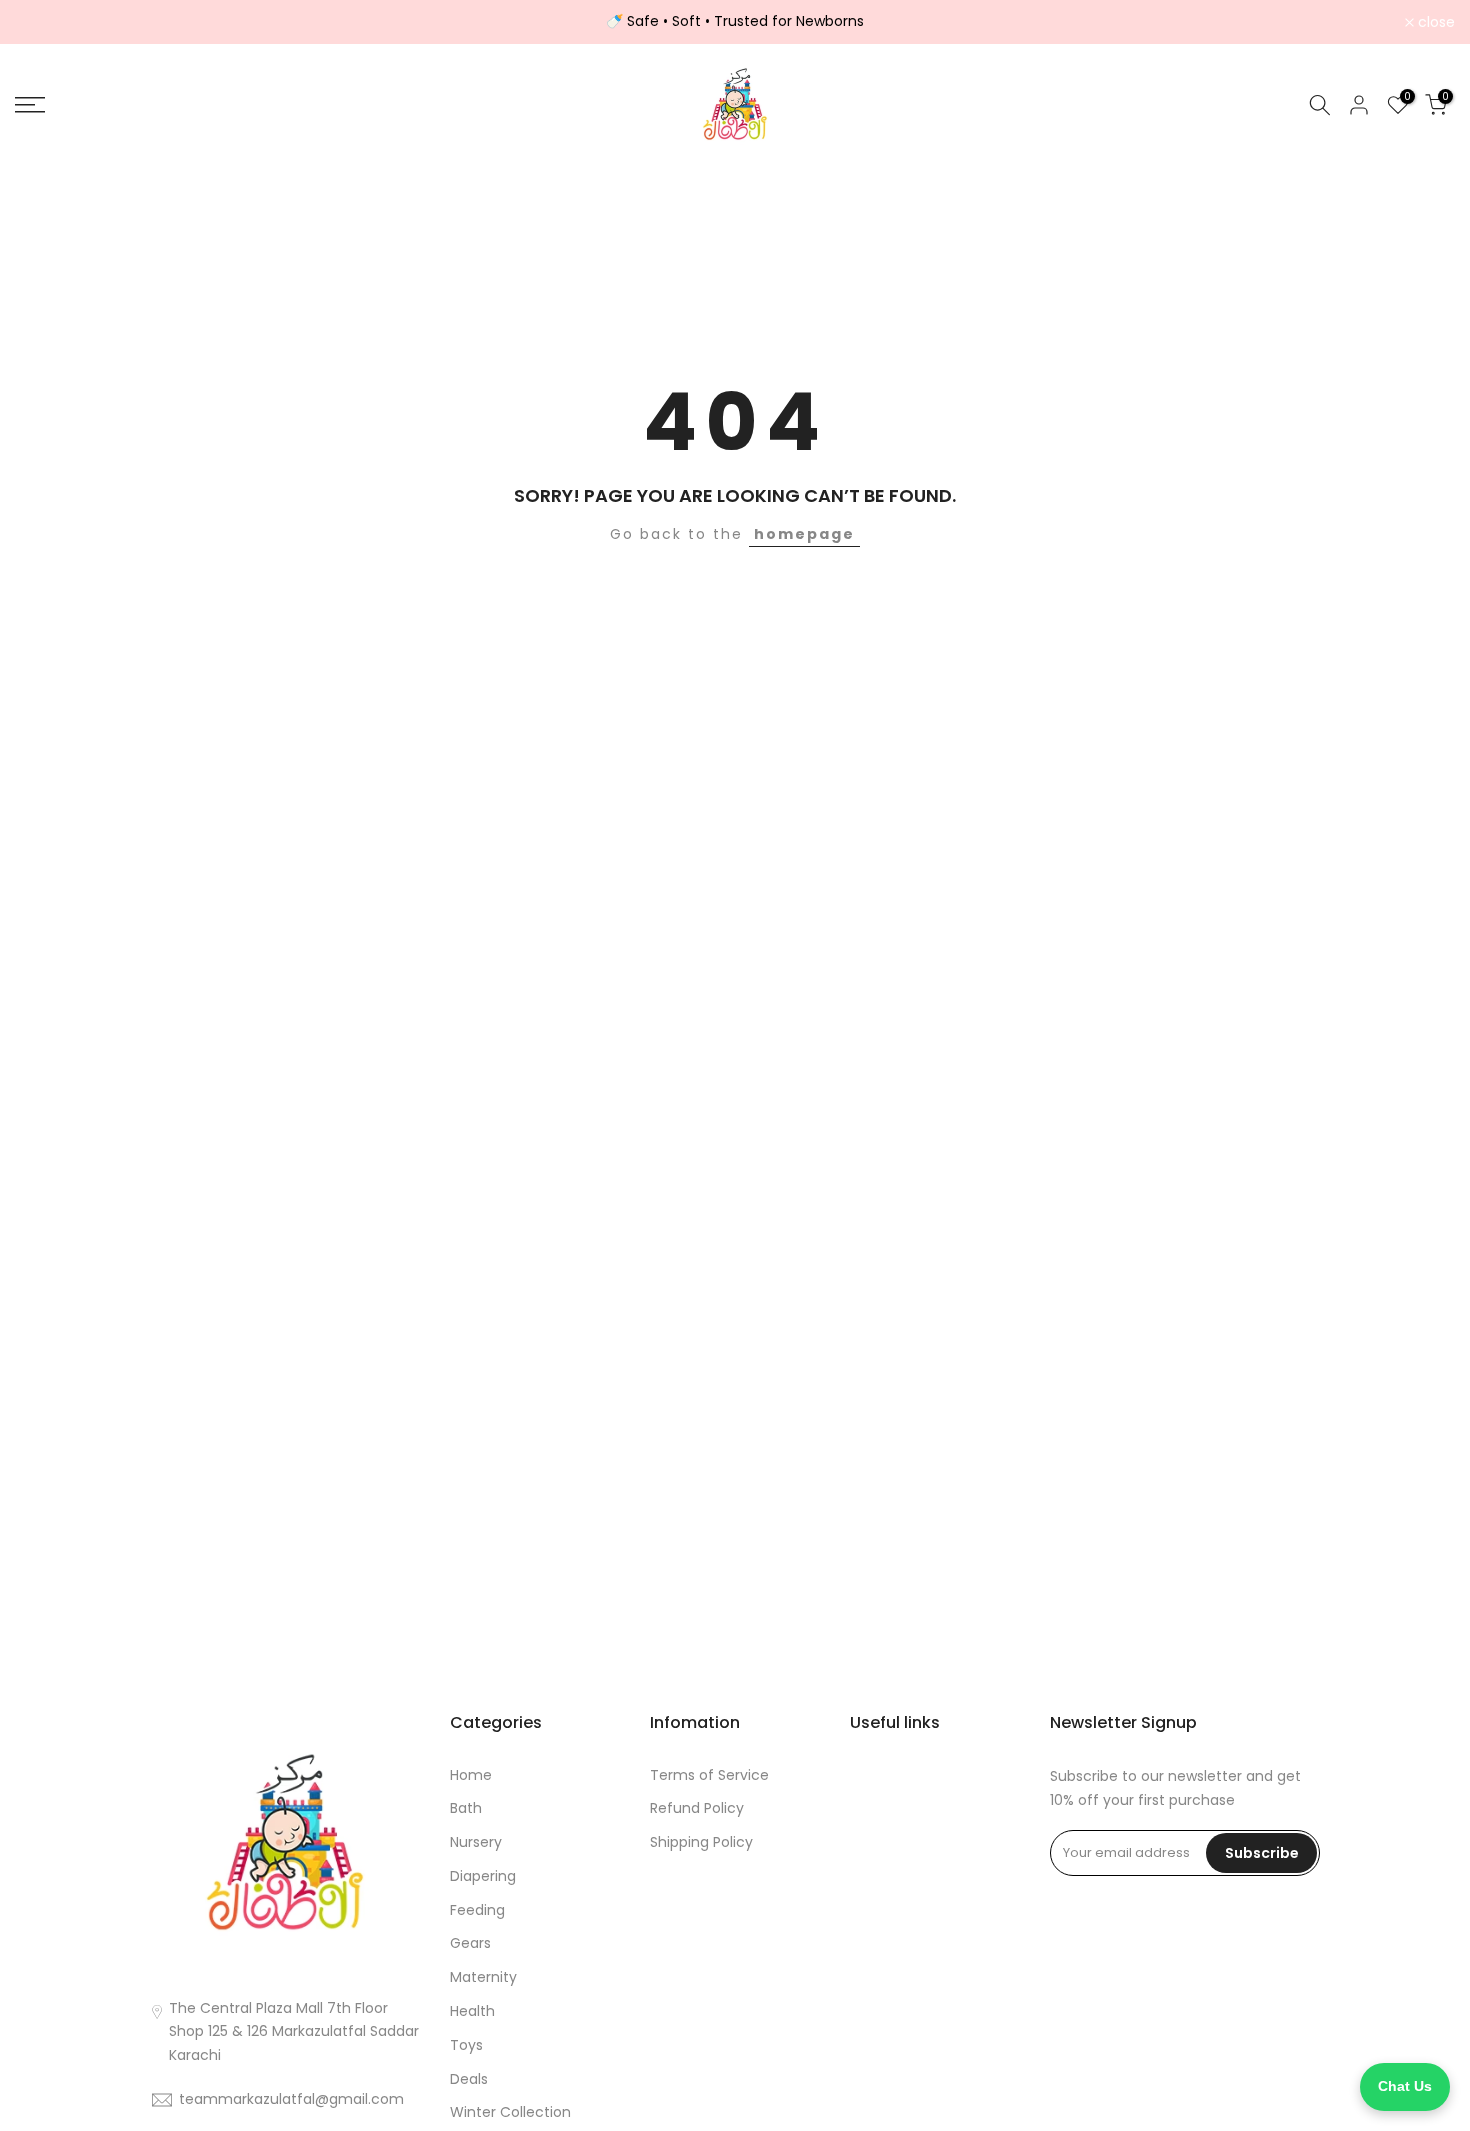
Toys (466, 2045)
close (44, 22)
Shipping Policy (701, 1842)
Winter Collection (510, 2112)
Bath (466, 1808)
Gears (470, 1943)
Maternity (483, 1977)
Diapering (483, 1876)
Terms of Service (709, 1775)
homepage (804, 534)
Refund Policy (697, 1808)
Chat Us (1405, 2086)
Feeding (477, 1910)
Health (472, 2011)
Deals (469, 2079)
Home (471, 1775)
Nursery (476, 1842)
